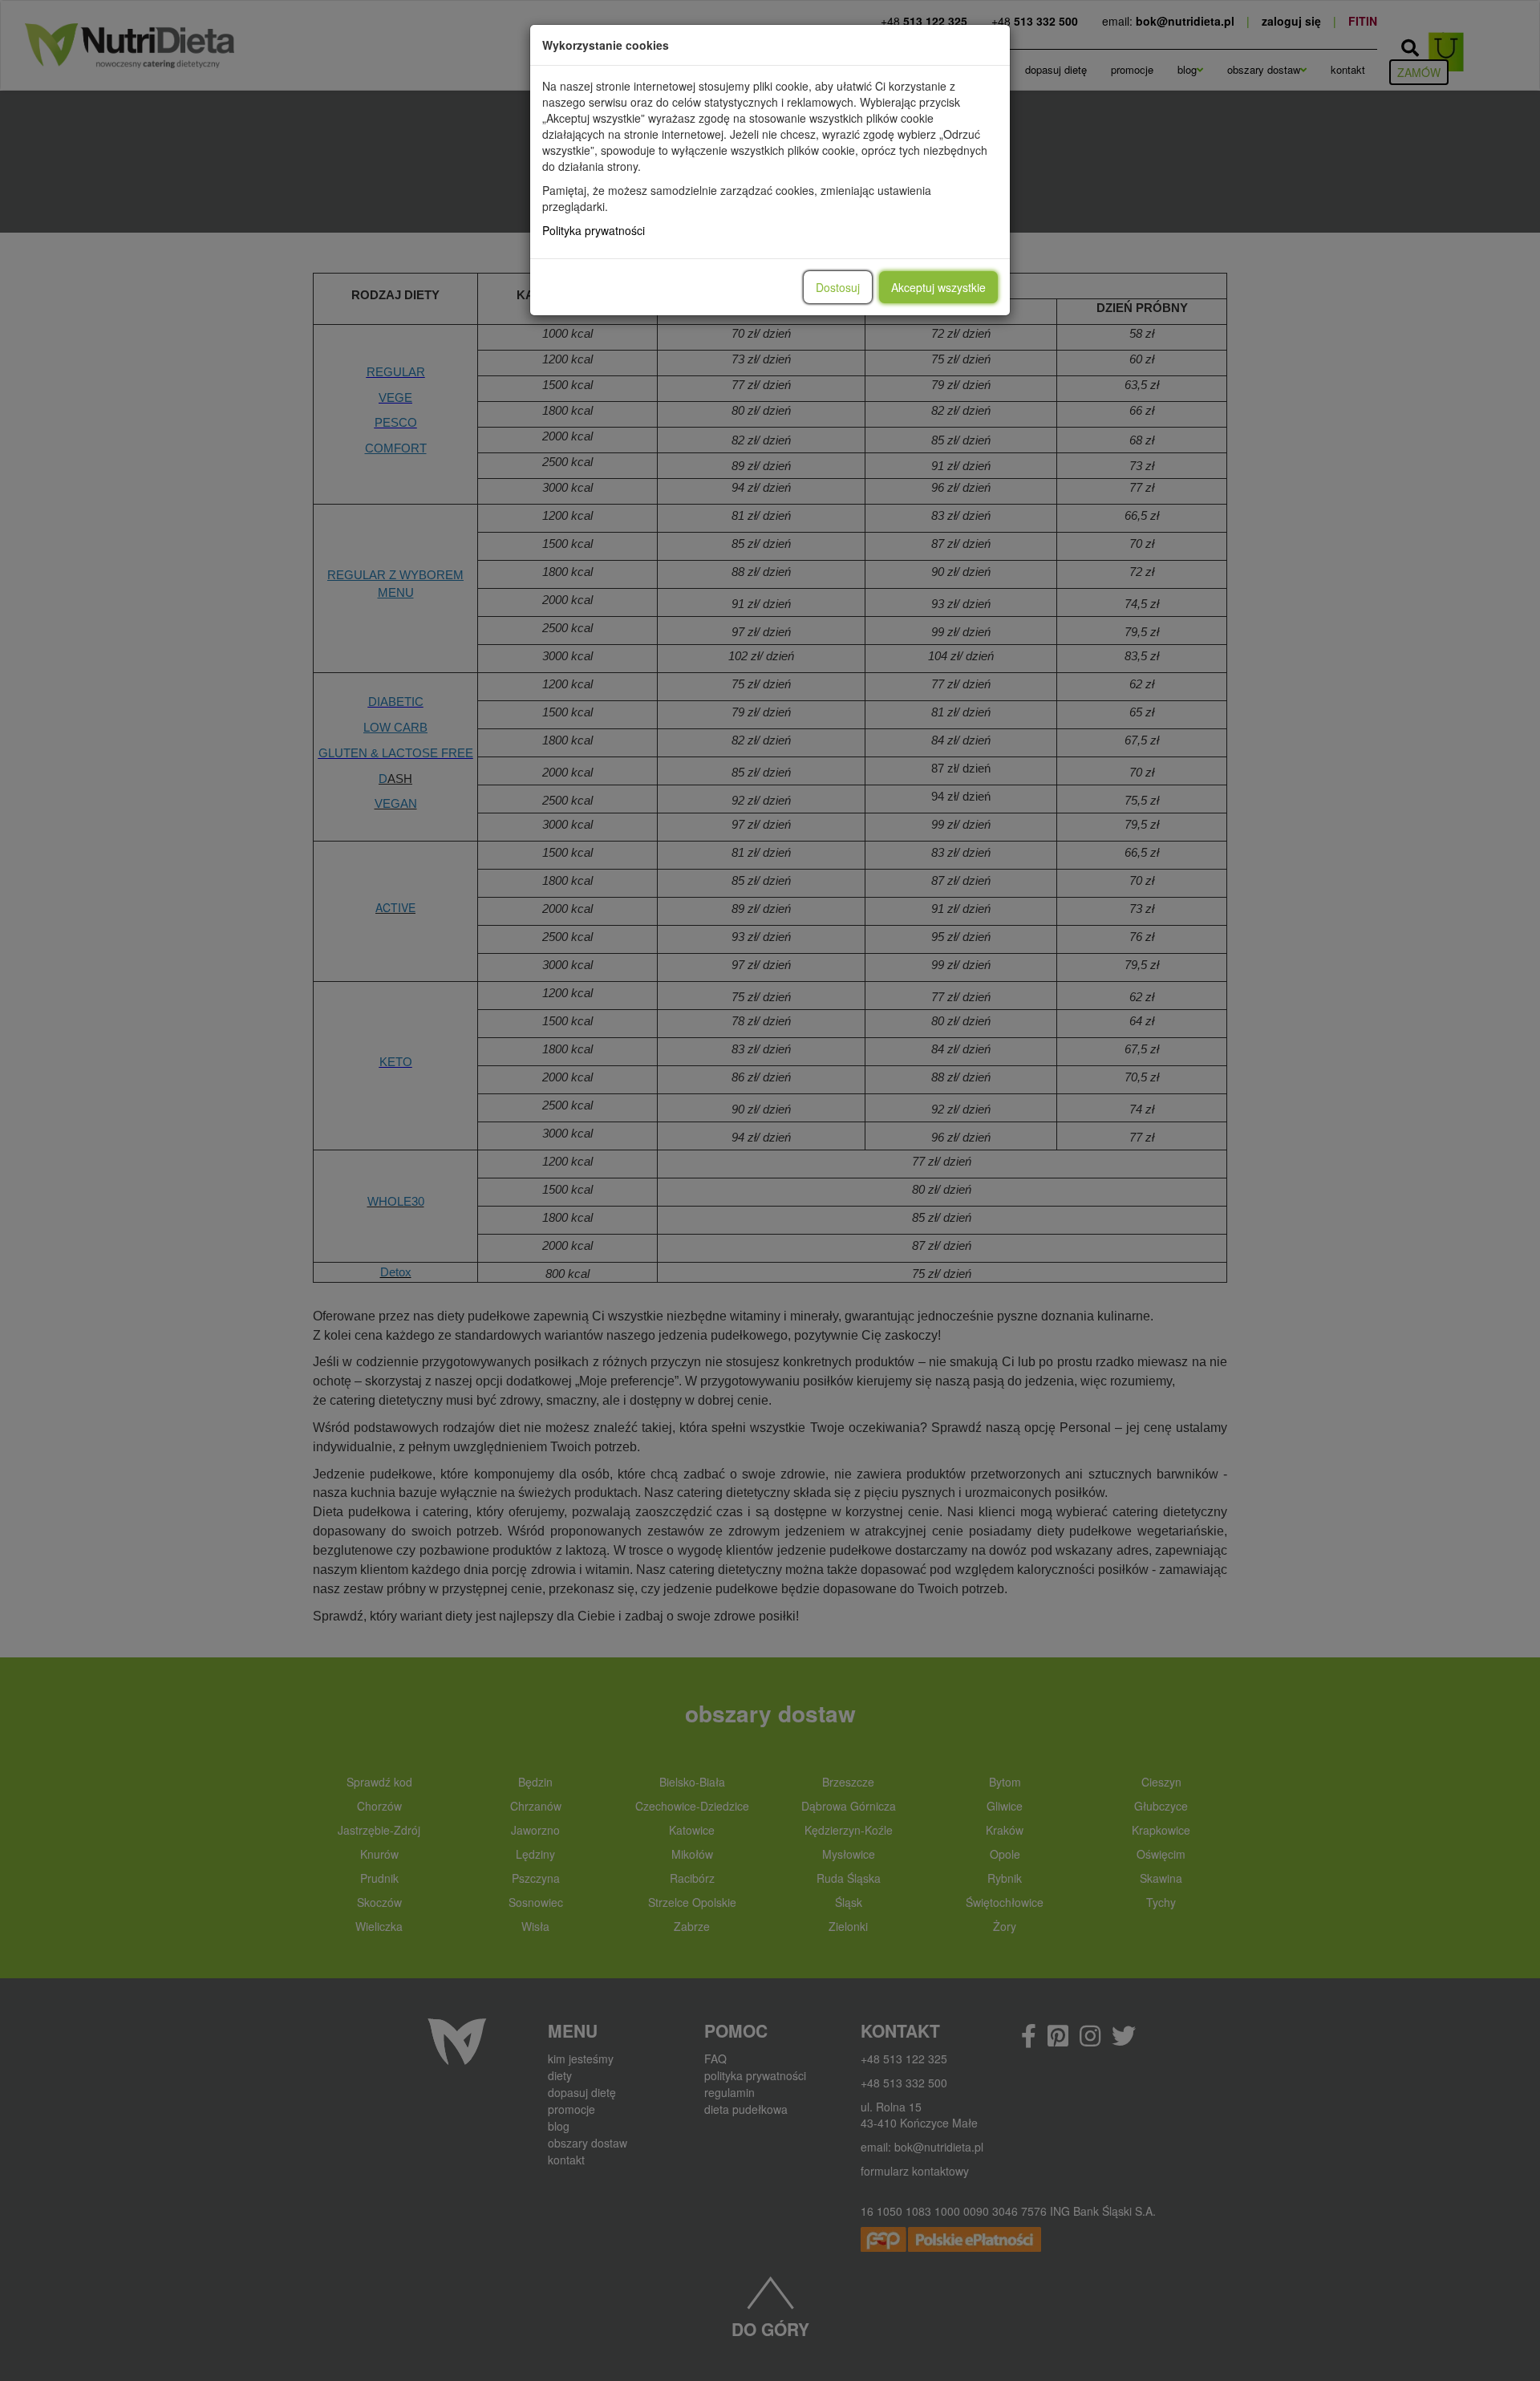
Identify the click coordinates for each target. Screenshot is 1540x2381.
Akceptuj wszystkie (938, 287)
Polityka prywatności (594, 230)
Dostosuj (838, 287)
